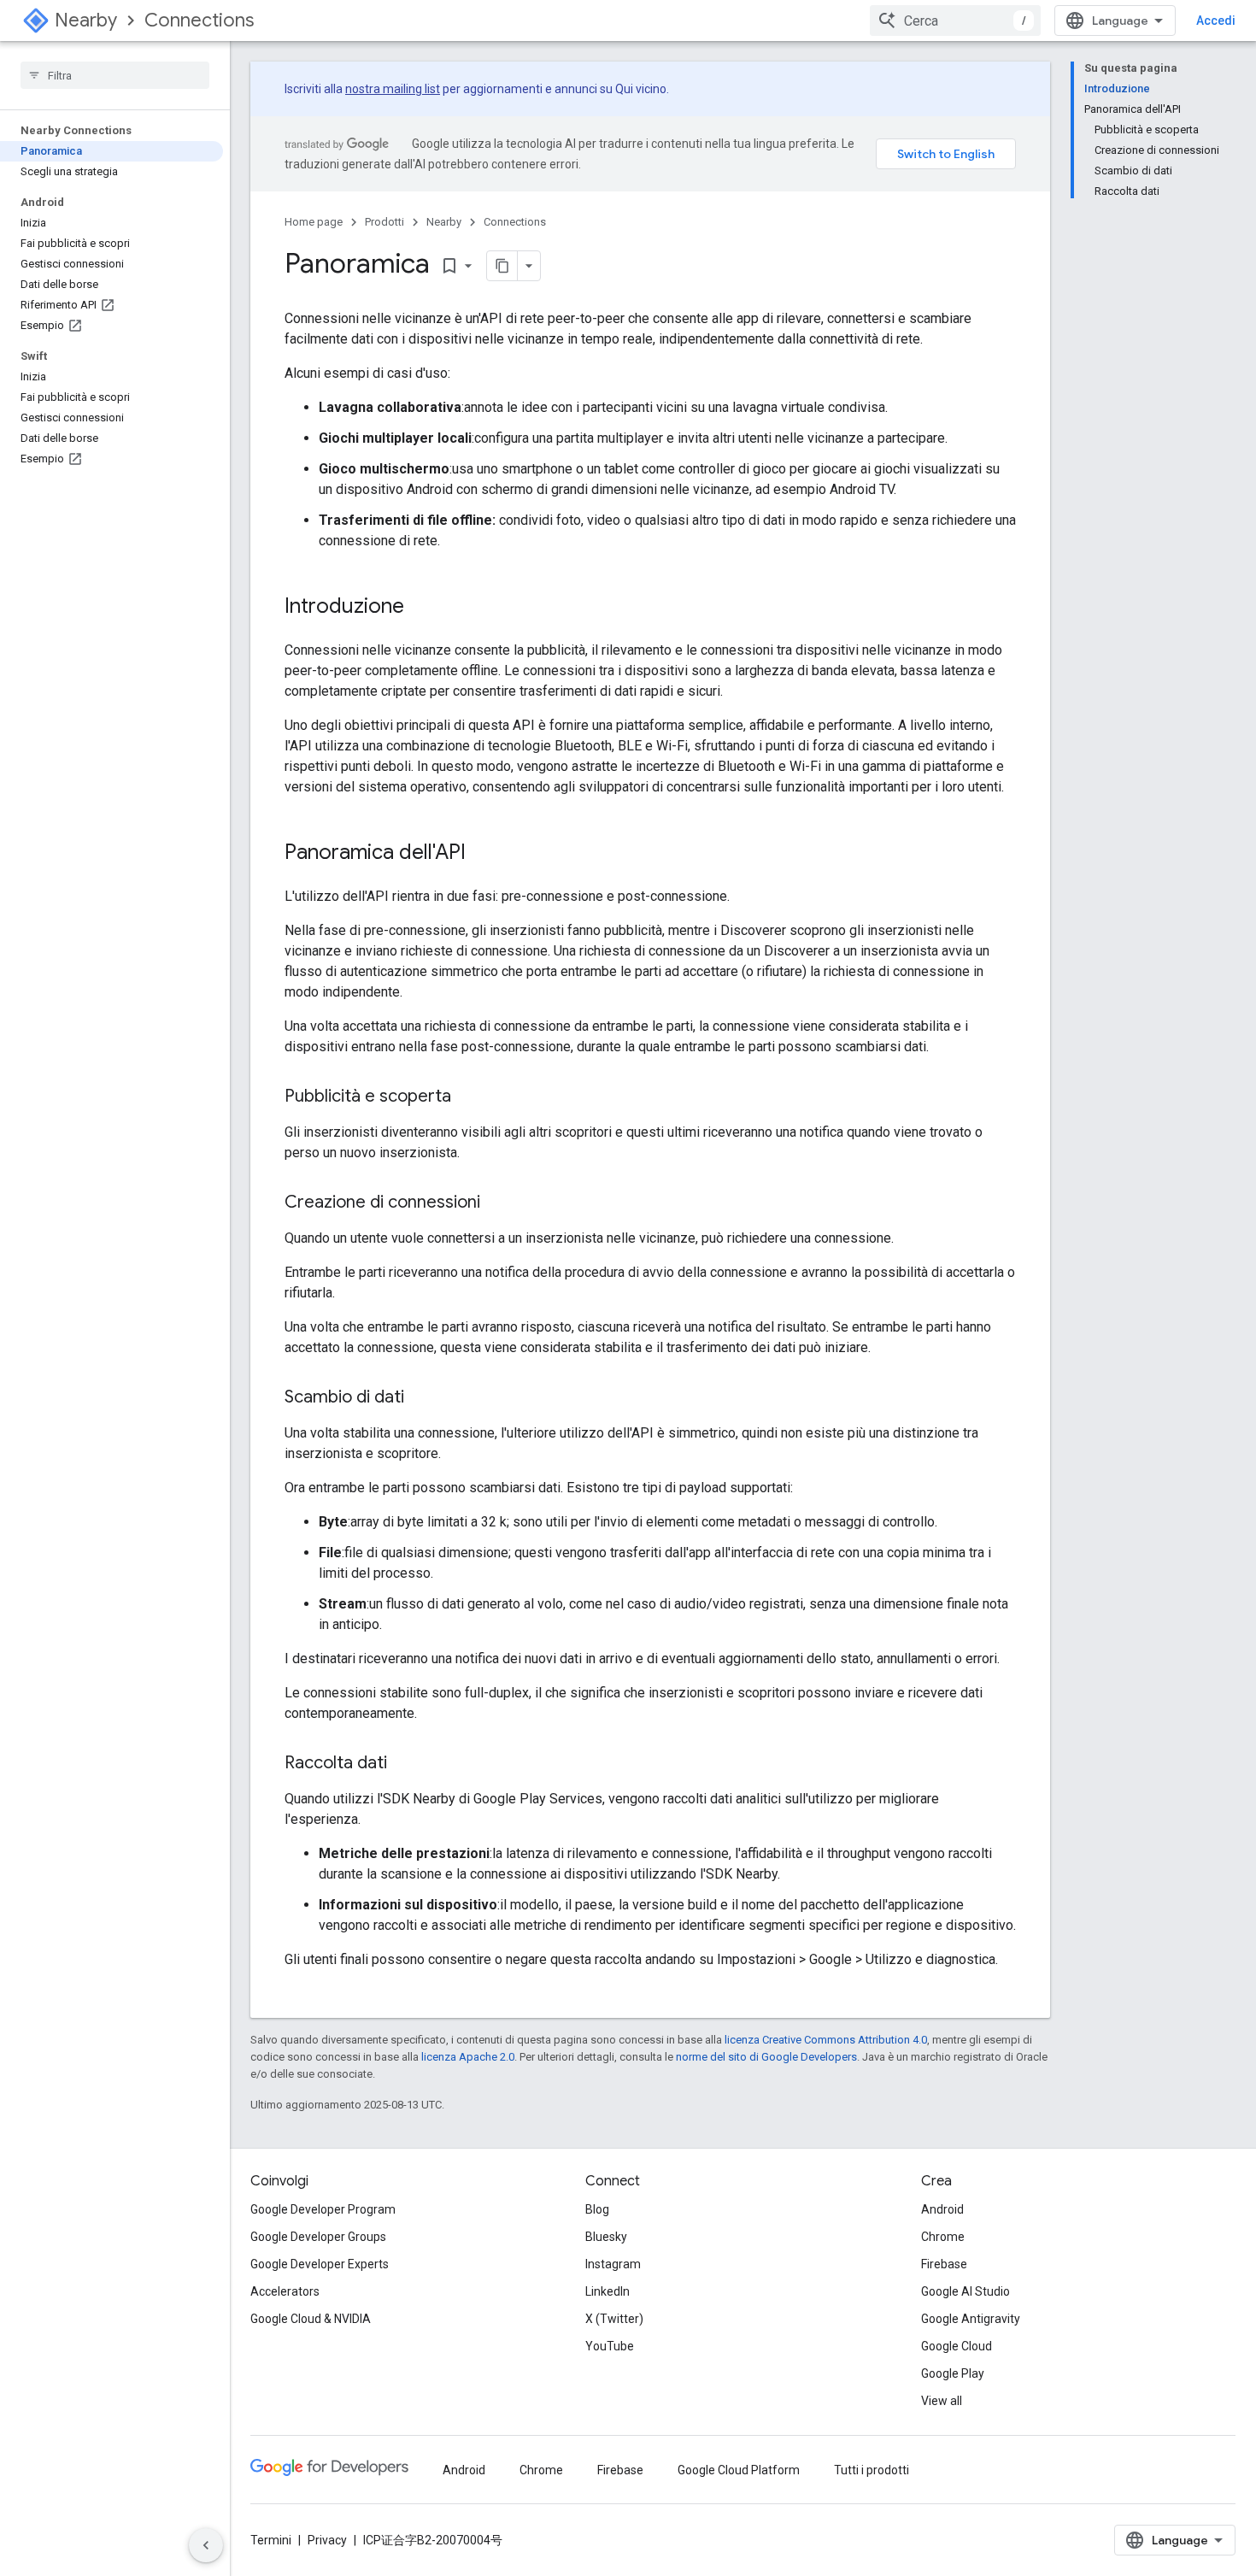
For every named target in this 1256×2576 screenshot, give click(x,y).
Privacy (327, 2540)
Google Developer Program (323, 2209)
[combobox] (955, 21)
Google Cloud (957, 2346)
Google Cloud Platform (739, 2470)
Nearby (86, 20)
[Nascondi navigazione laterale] (206, 2545)
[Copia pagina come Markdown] (502, 266)
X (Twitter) (614, 2319)
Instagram (613, 2264)
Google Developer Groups (318, 2237)
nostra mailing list (393, 89)
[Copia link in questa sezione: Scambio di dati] (421, 1398)
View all (942, 2401)
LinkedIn (607, 2291)
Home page (314, 222)
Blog (597, 2209)
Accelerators (285, 2291)
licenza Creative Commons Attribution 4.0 (826, 2040)
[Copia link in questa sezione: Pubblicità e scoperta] (468, 1097)
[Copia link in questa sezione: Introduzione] (421, 608)
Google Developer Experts (320, 2264)
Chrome (943, 2237)
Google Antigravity (971, 2319)
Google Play (953, 2373)
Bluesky (606, 2237)
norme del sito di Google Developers (766, 2057)
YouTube (610, 2346)
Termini (271, 2540)
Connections (199, 20)
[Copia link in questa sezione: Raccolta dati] (404, 1764)
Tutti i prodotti (872, 2470)
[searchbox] (115, 75)
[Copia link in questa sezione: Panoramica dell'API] (483, 854)
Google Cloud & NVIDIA (311, 2319)
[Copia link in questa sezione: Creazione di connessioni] (497, 1203)
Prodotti (384, 222)
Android (942, 2209)
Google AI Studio (965, 2291)
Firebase (944, 2264)
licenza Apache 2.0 (468, 2057)
